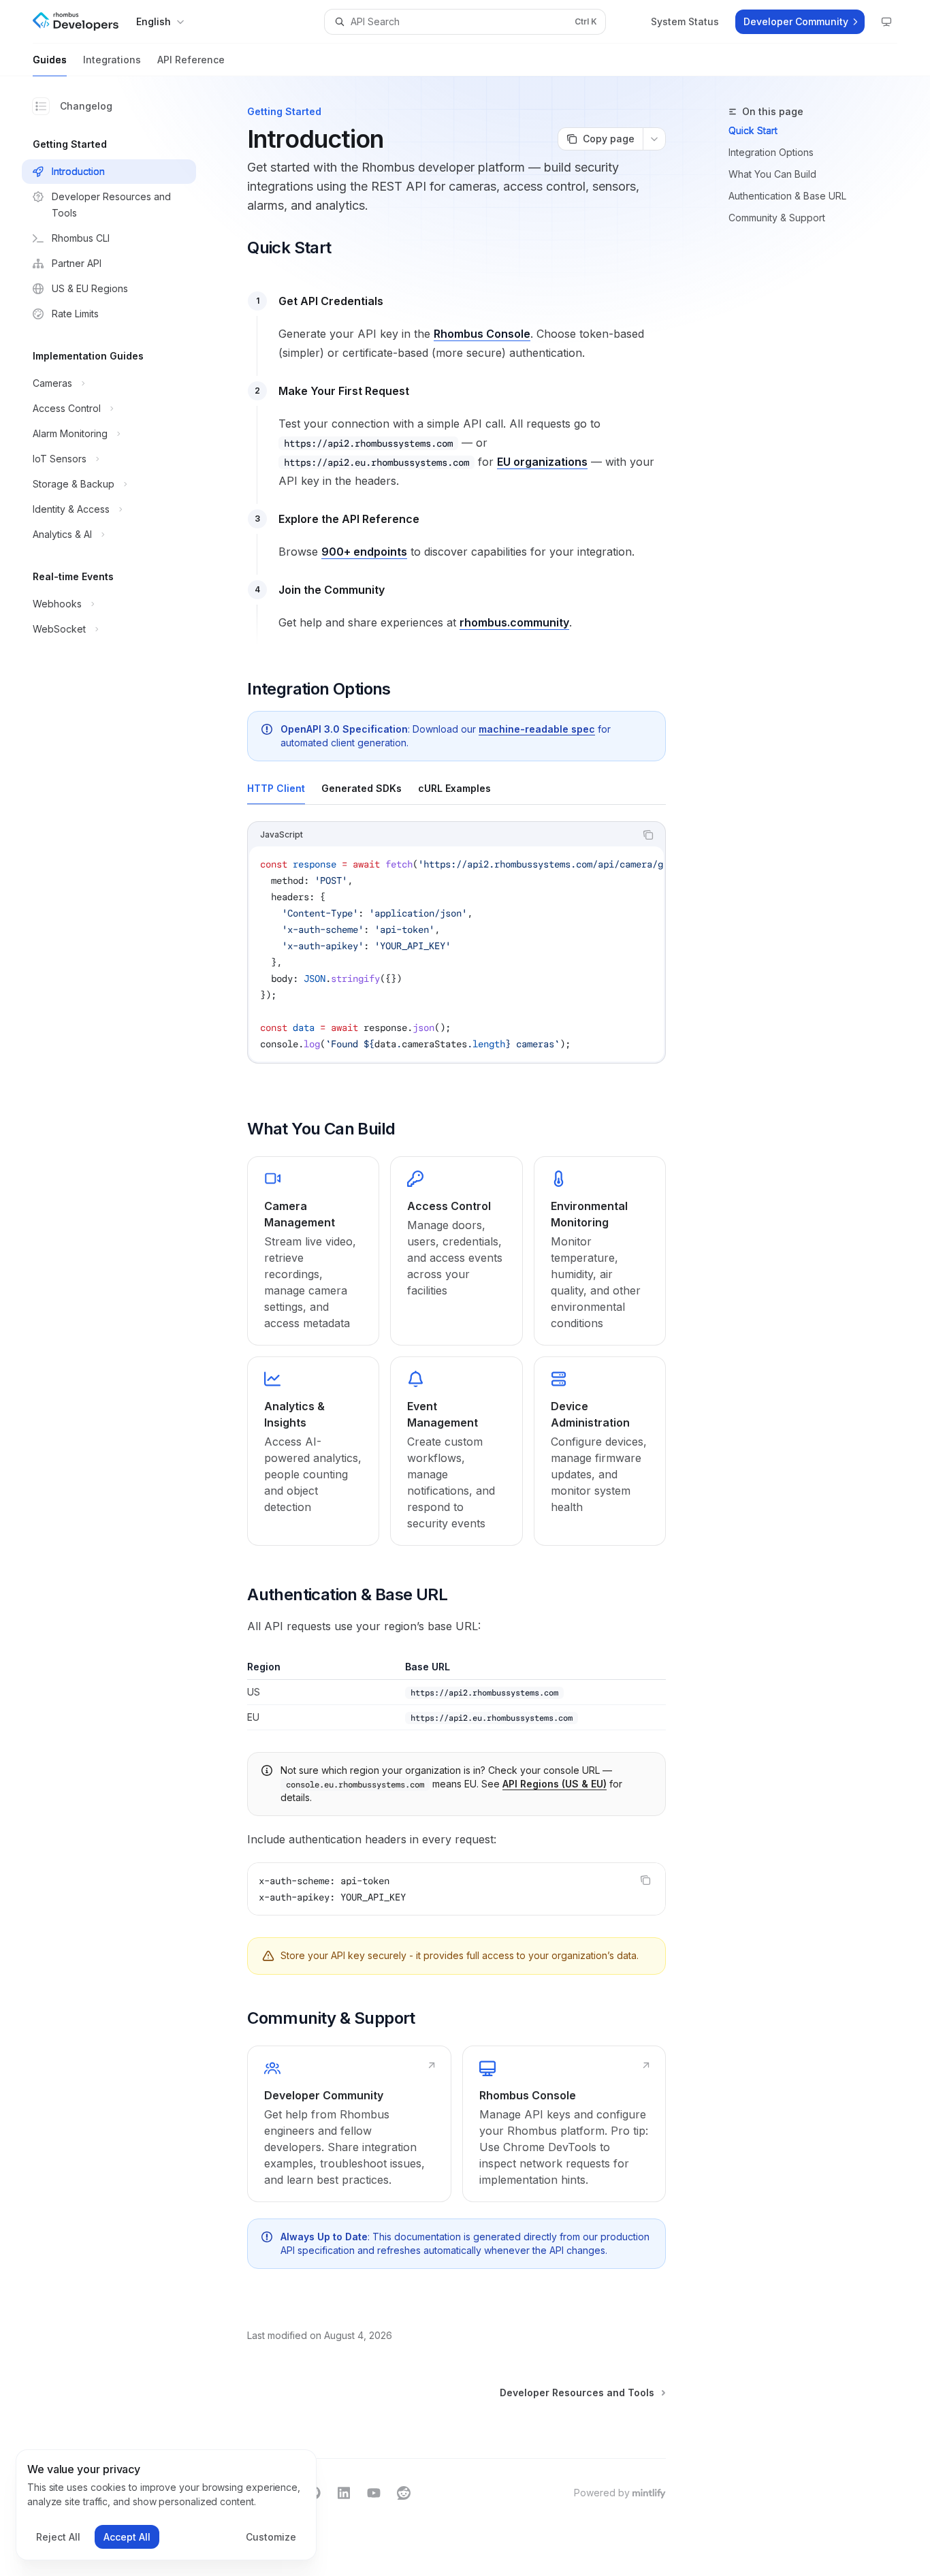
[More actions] (654, 139)
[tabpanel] (456, 953)
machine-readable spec (537, 729)
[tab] (276, 788)
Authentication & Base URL (787, 196)
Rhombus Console (482, 334)
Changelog (86, 106)
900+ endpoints (364, 552)
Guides (50, 60)
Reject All (58, 2537)
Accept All (127, 2537)
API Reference (191, 60)
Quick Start (753, 130)
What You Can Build (772, 174)
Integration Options (771, 152)
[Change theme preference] (886, 22)
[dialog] (166, 2505)
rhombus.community (514, 622)
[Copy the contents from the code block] (648, 835)
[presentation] (456, 954)
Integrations (112, 60)
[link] (313, 1251)
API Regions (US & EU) (555, 1784)
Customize (271, 2537)
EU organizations (542, 462)
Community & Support (777, 218)
